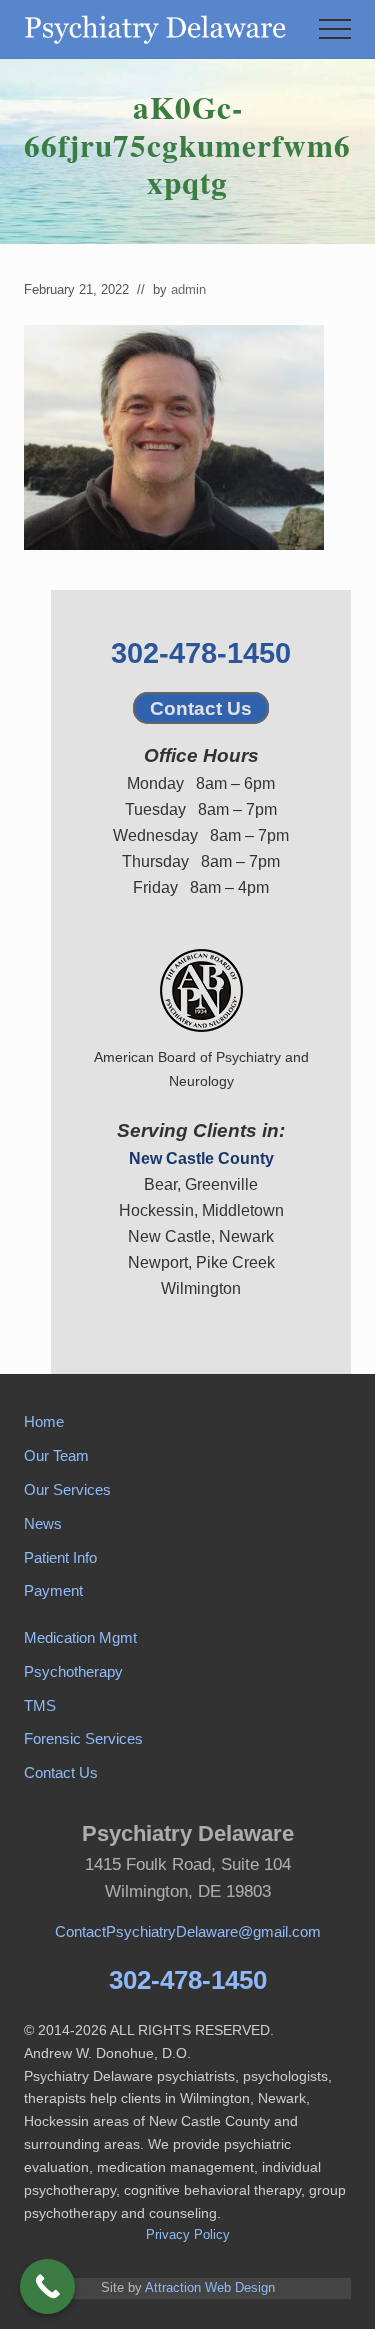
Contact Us (201, 708)
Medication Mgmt (80, 1637)
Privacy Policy (188, 2234)
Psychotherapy (73, 1671)
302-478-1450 (201, 653)
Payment (53, 1590)
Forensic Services (83, 1738)
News (43, 1523)
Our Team (56, 1455)
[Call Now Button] (47, 2286)
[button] (335, 29)
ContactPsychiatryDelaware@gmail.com (188, 1931)
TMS (40, 1705)
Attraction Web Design (210, 2287)
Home (44, 1421)
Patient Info (60, 1557)
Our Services (67, 1489)
